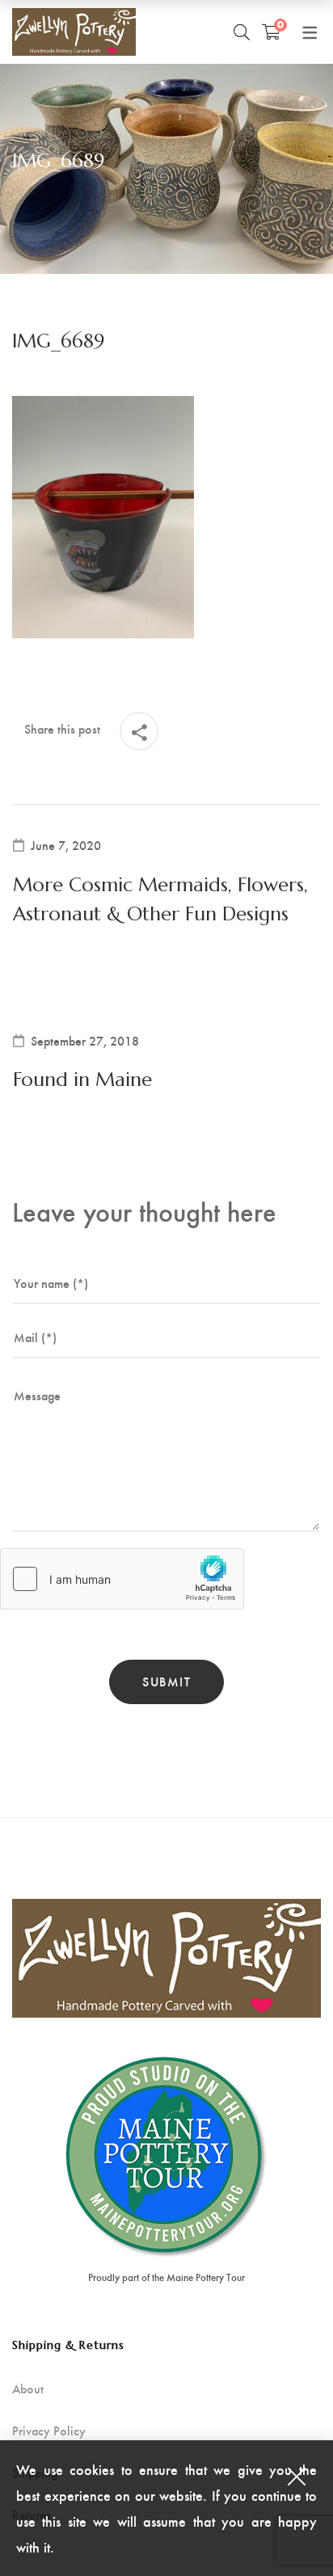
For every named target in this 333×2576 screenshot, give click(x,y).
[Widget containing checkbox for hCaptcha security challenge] (122, 1579)
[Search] (242, 32)
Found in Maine (82, 1080)
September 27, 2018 (85, 1041)
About (28, 2389)
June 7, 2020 (66, 845)
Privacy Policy (49, 2431)
